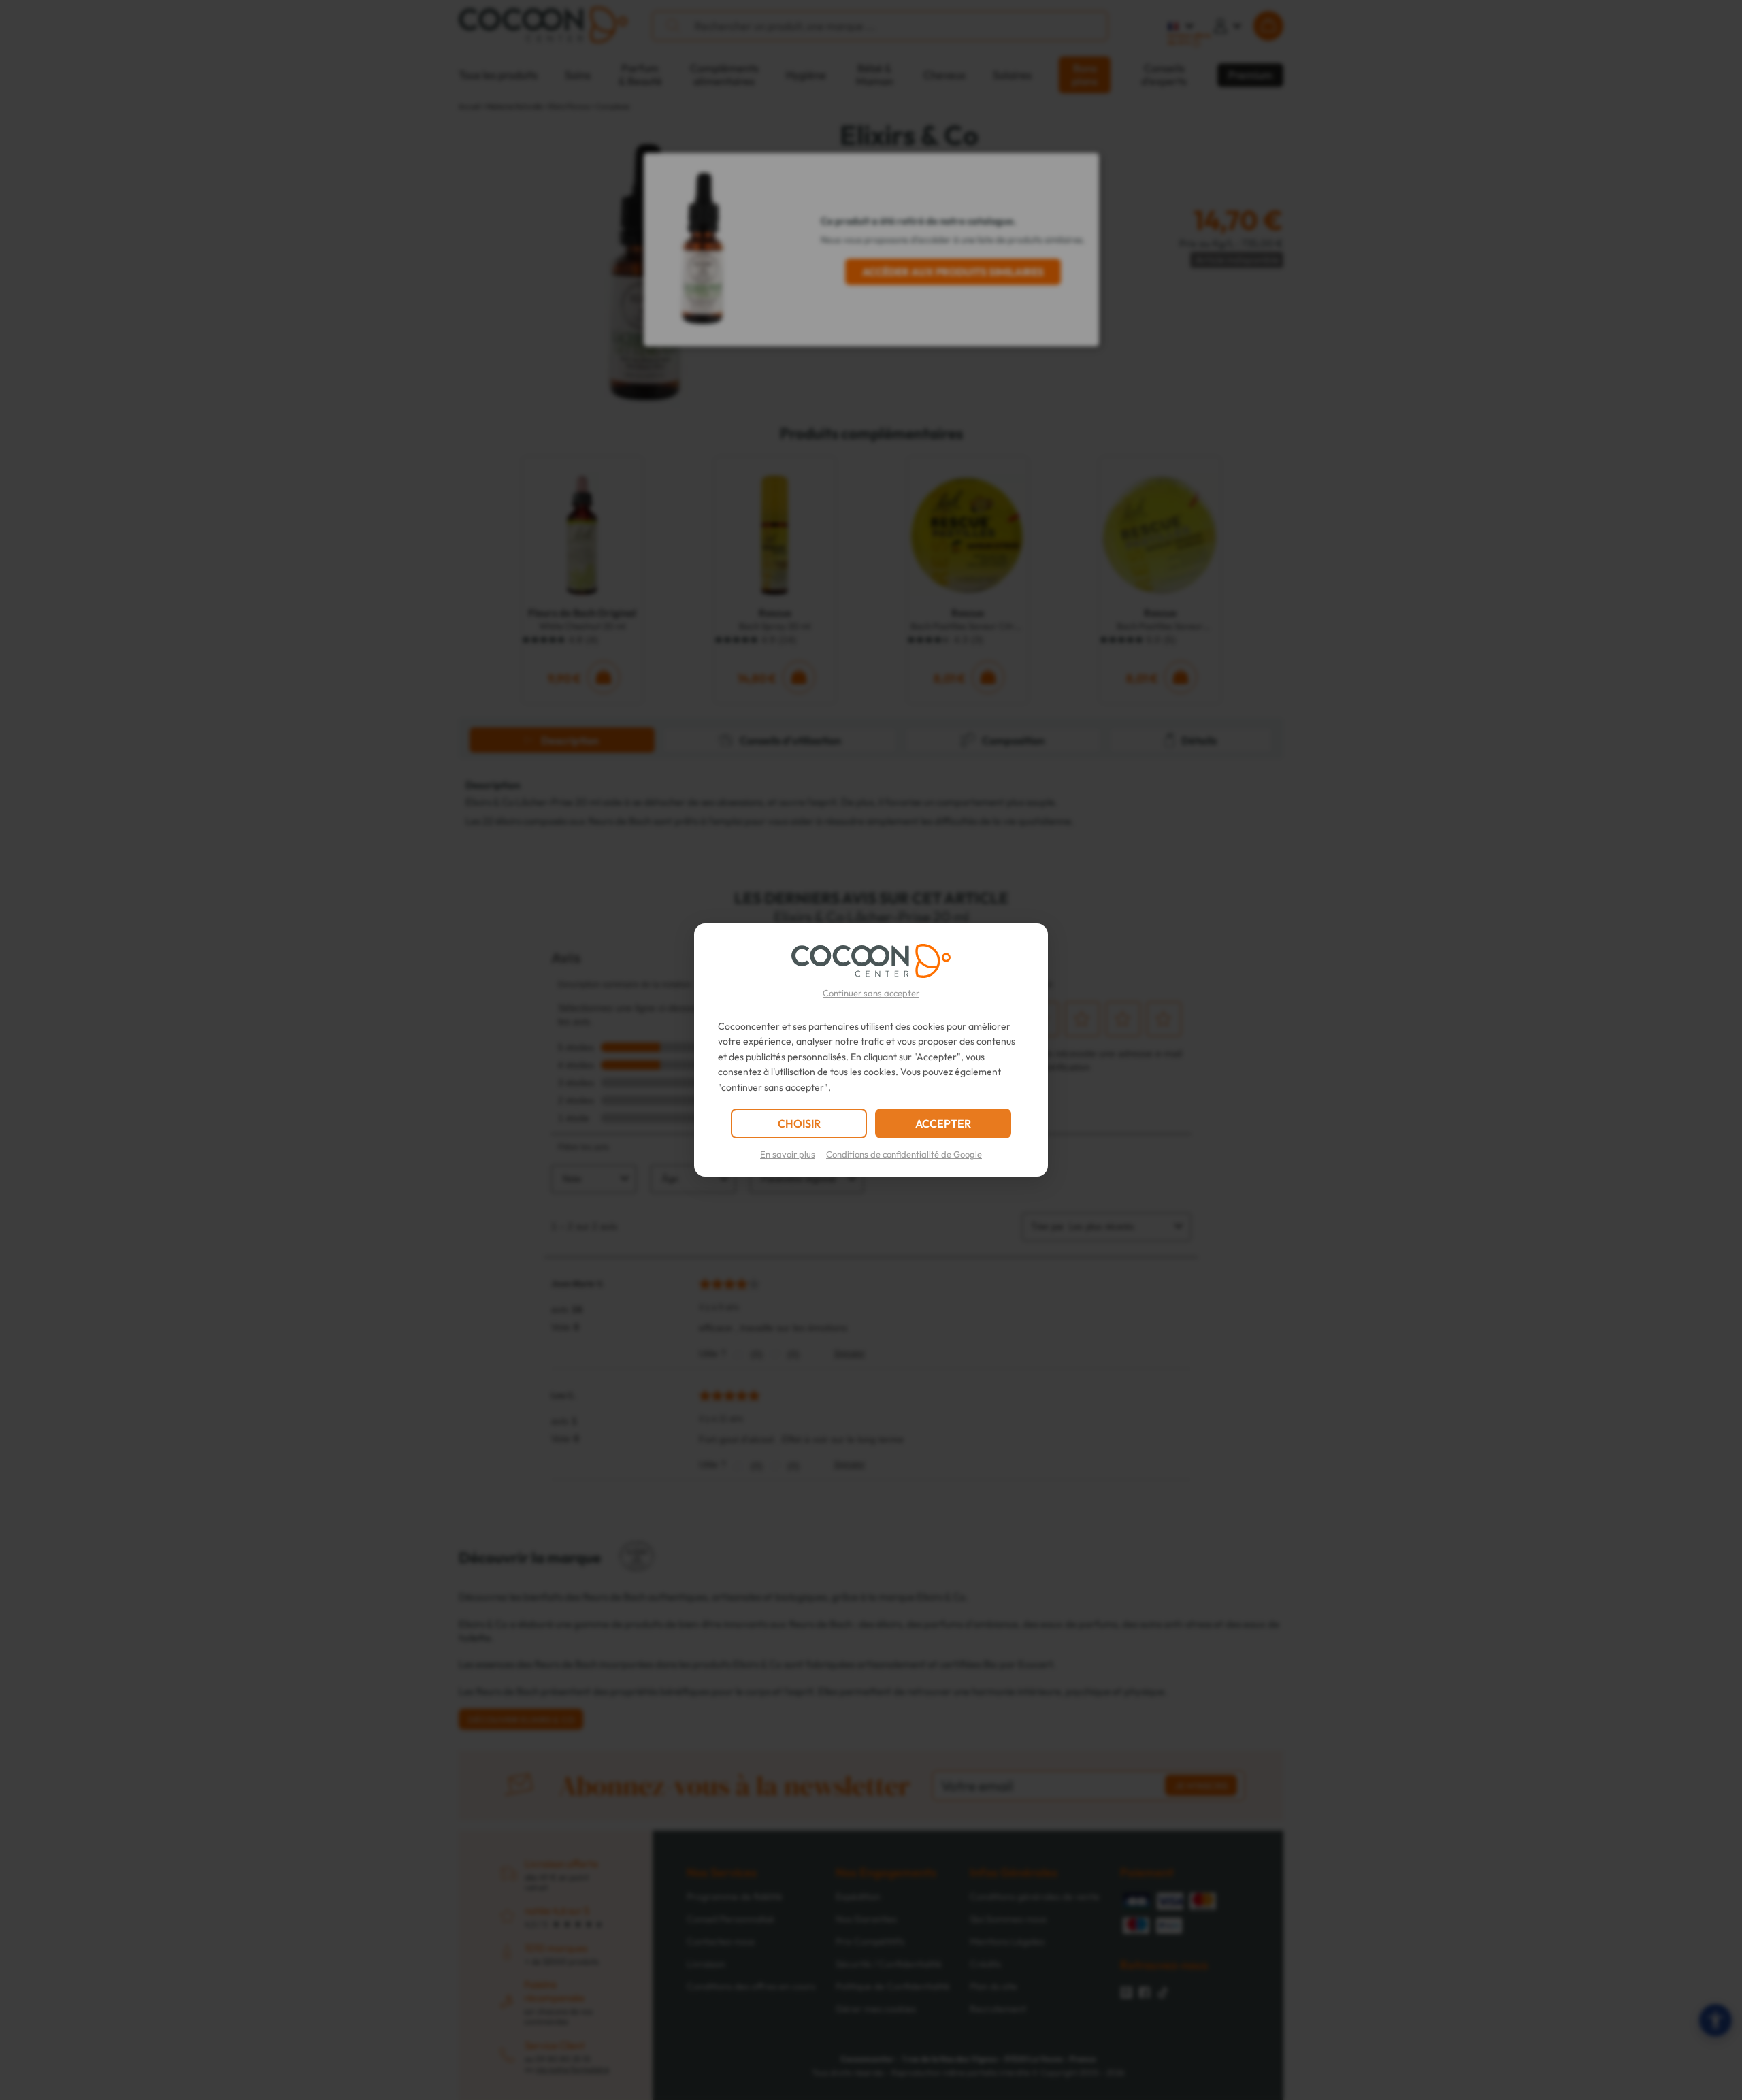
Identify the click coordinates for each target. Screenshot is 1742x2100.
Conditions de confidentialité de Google (904, 1154)
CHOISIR (799, 1123)
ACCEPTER (943, 1123)
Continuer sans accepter (871, 993)
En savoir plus (788, 1154)
